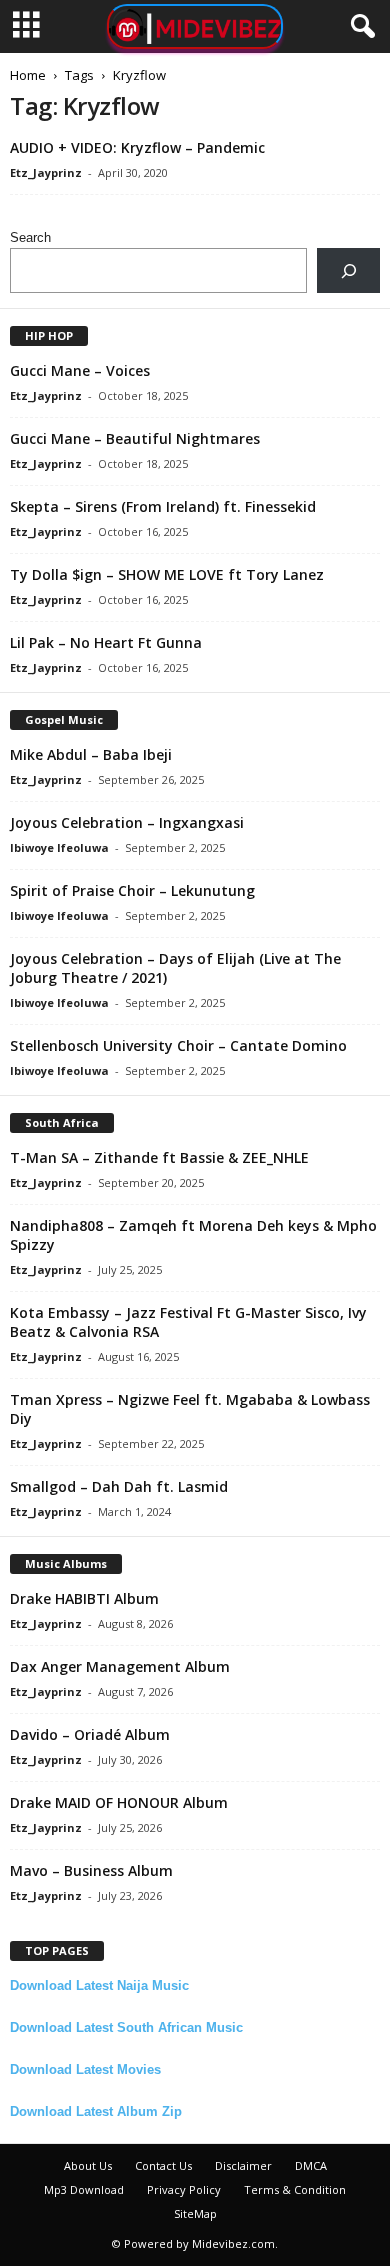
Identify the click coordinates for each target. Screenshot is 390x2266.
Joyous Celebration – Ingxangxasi (127, 822)
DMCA (311, 2165)
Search (30, 237)
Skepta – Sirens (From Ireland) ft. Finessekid (163, 506)
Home (28, 75)
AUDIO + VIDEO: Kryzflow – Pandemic (137, 147)
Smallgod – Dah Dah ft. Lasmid (119, 1486)
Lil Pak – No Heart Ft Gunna (106, 642)
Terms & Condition (295, 2189)
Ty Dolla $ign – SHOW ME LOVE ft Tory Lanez (167, 574)
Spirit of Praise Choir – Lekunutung (132, 890)
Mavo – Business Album (91, 1870)
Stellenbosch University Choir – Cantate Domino (178, 1045)
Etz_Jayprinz (46, 172)
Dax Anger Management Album (120, 1666)
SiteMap (195, 2213)
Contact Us (163, 2165)
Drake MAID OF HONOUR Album (119, 1802)
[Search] (348, 270)
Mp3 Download (84, 2189)
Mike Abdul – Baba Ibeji (91, 754)
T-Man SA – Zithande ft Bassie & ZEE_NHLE (159, 1157)
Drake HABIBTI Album (84, 1598)
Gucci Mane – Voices (80, 370)
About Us (88, 2165)
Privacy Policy (184, 2189)
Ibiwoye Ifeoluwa (59, 847)
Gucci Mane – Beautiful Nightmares (135, 438)
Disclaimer (243, 2165)
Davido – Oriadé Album (90, 1734)
